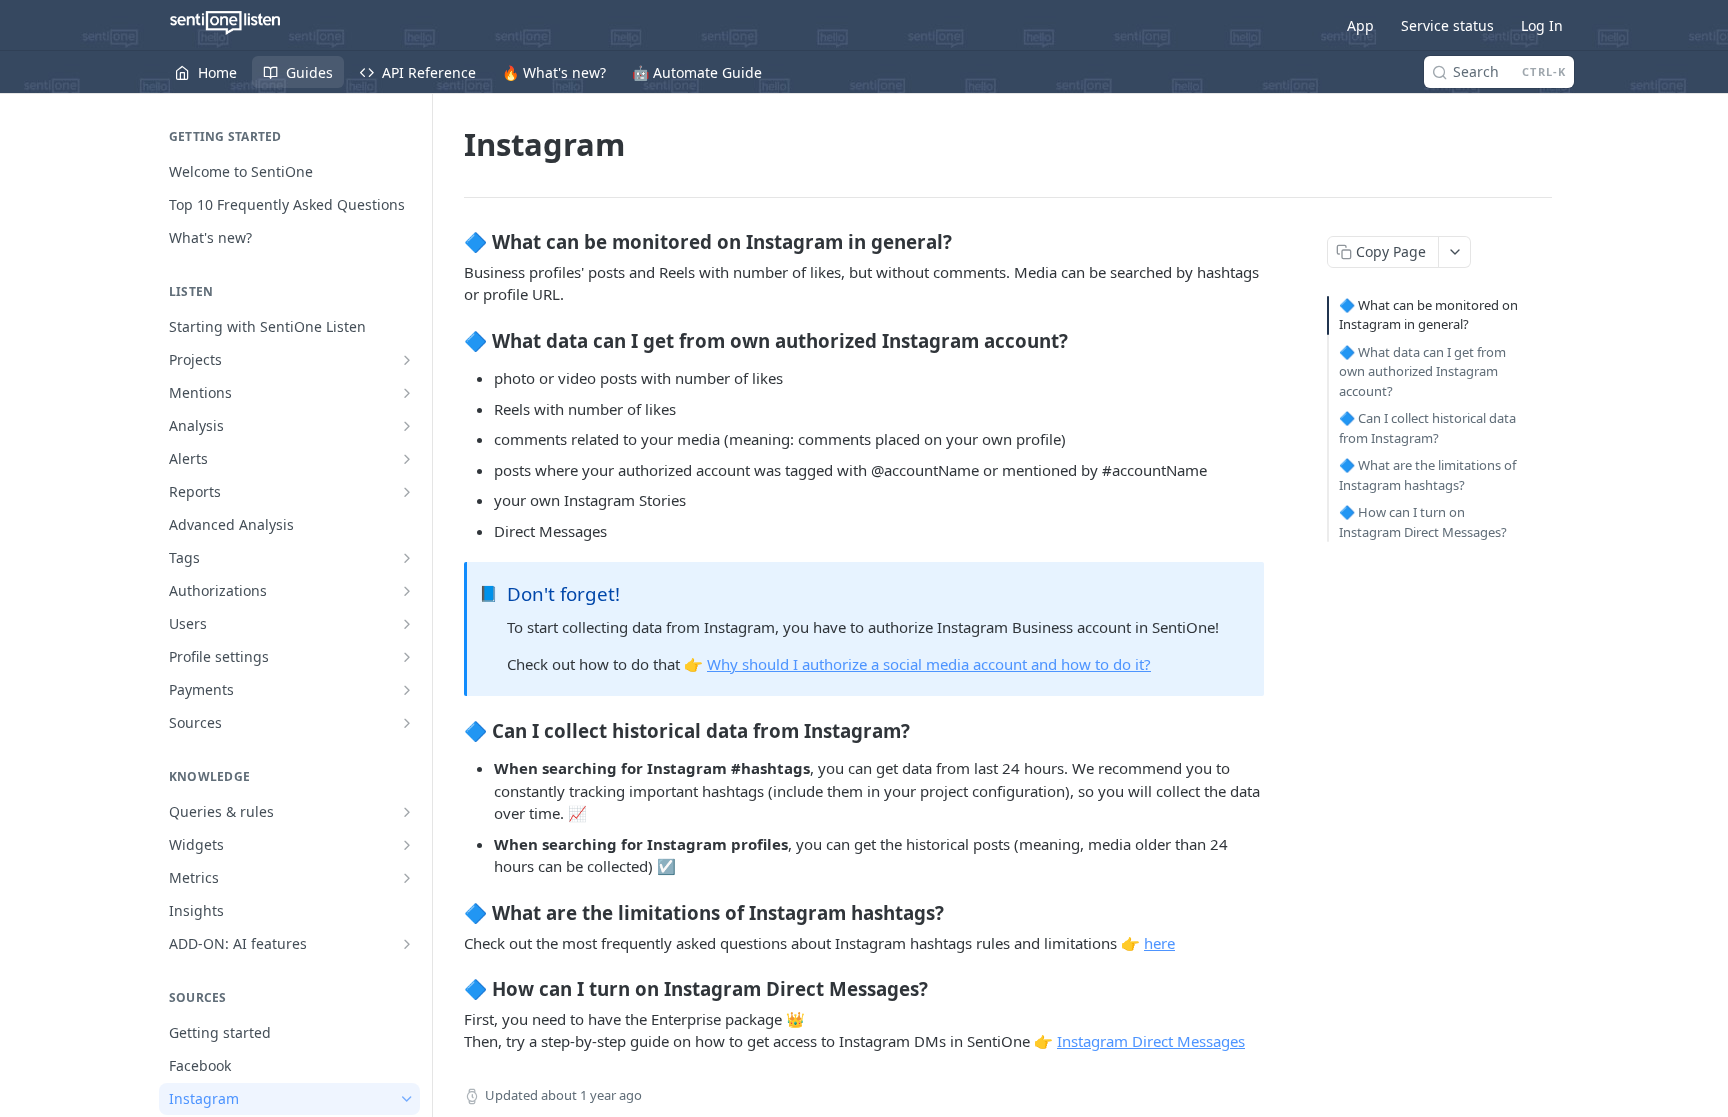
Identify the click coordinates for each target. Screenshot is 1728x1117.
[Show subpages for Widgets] (407, 845)
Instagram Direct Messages (1151, 1041)
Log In (1542, 25)
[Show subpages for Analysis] (407, 426)
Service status (1447, 25)
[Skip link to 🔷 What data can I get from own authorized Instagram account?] (450, 340)
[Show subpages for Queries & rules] (407, 812)
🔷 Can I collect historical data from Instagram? (1427, 428)
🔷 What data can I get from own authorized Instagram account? (1422, 371)
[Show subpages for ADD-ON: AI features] (407, 944)
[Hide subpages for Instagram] (407, 1099)
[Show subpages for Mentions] (407, 393)
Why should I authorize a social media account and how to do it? (929, 664)
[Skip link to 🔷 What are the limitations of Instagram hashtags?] (450, 912)
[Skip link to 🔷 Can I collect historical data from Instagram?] (450, 730)
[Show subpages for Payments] (407, 690)
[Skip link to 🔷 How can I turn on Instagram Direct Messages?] (450, 989)
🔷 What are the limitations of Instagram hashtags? (1427, 475)
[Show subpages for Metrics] (407, 878)
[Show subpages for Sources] (407, 723)
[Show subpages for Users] (407, 624)
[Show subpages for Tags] (407, 558)
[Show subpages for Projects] (407, 360)
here (1159, 943)
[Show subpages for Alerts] (407, 459)
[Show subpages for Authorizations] (407, 591)
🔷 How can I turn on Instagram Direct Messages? (1423, 522)
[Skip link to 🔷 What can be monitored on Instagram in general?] (450, 241)
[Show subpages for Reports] (407, 492)
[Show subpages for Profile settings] (407, 657)
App (1360, 25)
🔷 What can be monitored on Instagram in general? (1428, 315)
